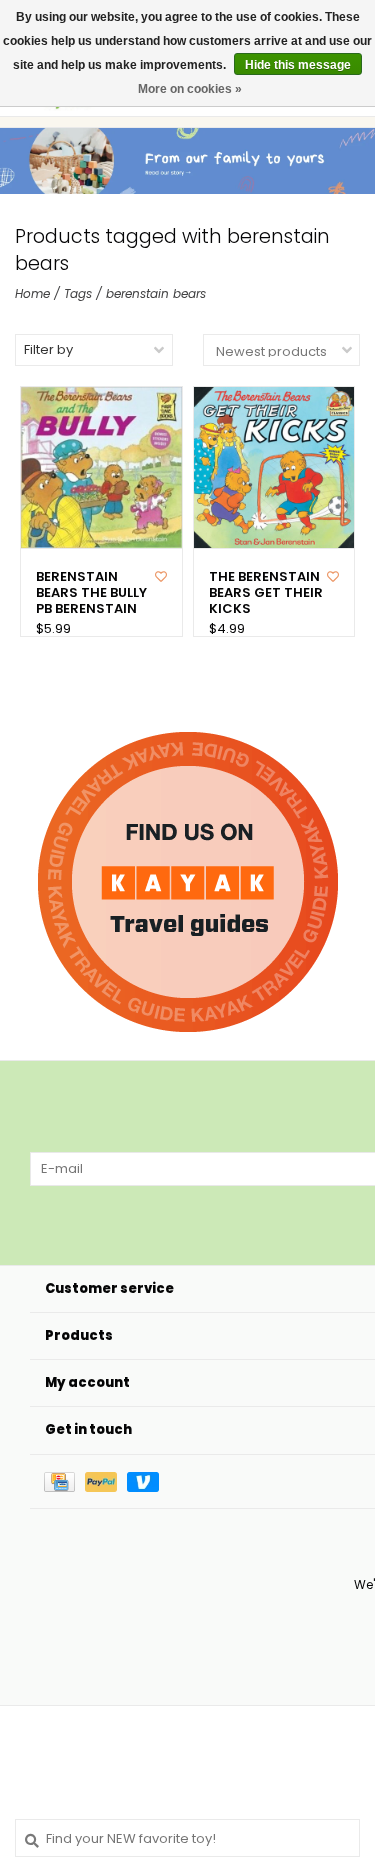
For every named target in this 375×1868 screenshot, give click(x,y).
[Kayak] (188, 882)
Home (32, 293)
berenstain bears (156, 293)
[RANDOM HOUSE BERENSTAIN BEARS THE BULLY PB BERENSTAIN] (101, 467)
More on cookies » (190, 89)
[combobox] (187, 1838)
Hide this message (298, 65)
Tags (78, 293)
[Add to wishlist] (161, 576)
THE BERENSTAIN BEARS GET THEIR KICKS (266, 593)
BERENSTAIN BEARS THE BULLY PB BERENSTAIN (91, 593)
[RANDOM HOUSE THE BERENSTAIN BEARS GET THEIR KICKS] (274, 467)
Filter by (48, 349)
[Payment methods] (64, 1481)
